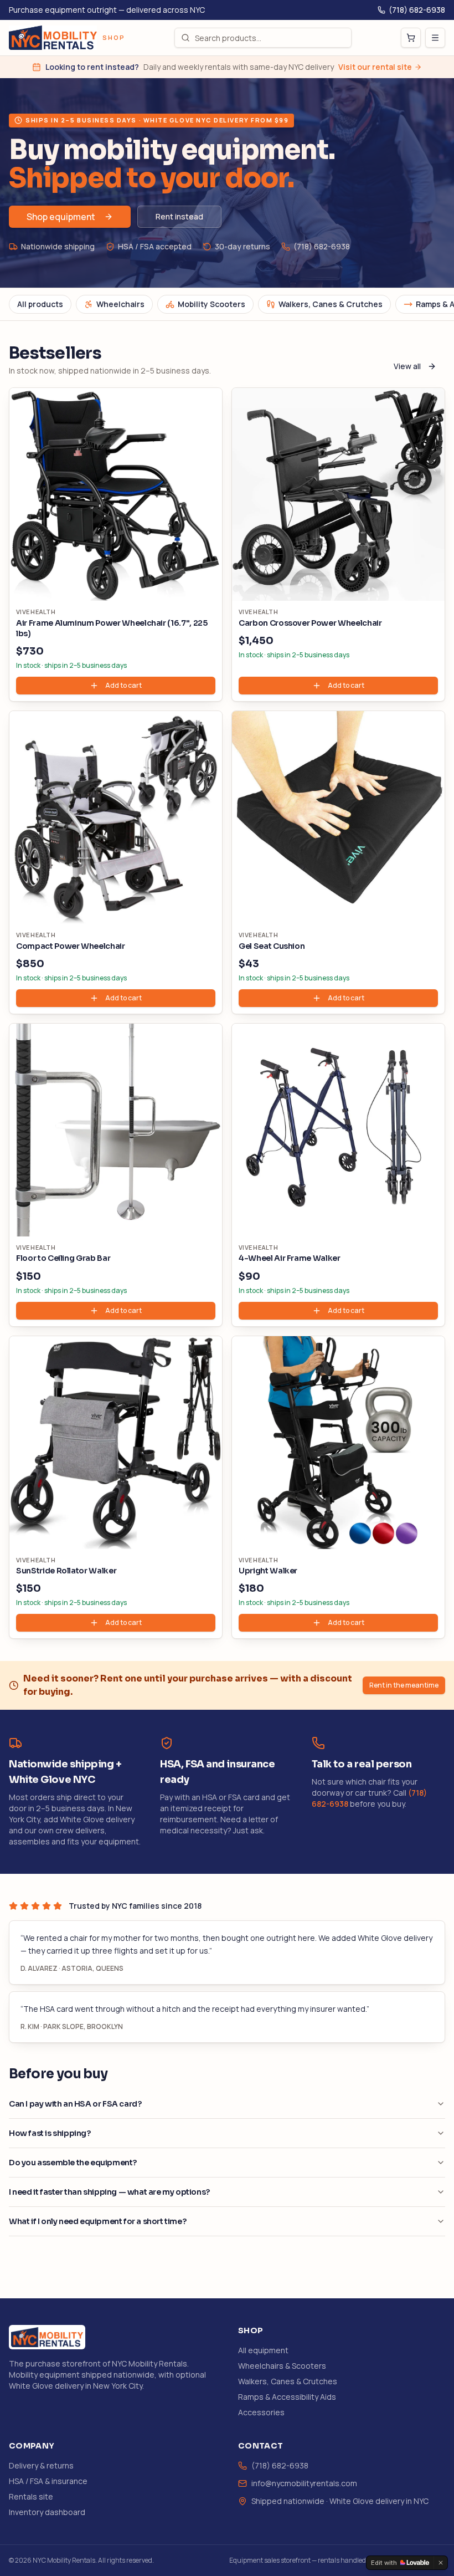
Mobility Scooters (211, 304)
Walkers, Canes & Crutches (331, 304)
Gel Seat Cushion (272, 946)
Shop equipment (61, 217)
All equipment (263, 2350)
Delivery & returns (41, 2465)
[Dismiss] (441, 2563)
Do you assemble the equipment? (73, 2163)
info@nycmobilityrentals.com (304, 2483)
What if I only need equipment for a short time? (97, 2221)
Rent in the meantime (404, 1685)
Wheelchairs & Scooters (282, 2366)
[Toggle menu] (435, 38)
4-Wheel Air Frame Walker (290, 1258)
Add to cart (123, 685)
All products (40, 304)
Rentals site (31, 2496)
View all (407, 366)
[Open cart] (411, 38)
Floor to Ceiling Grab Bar (63, 1258)
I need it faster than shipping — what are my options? (109, 2192)
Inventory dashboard (47, 2512)
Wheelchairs (120, 304)
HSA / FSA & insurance (48, 2481)
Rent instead (179, 216)
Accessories (261, 2412)
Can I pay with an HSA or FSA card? (75, 2104)
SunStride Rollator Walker (66, 1571)
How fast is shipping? (50, 2133)
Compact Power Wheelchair (71, 946)
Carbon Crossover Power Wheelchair (310, 623)
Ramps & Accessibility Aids (287, 2397)
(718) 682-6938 (417, 10)
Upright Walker (268, 1571)
